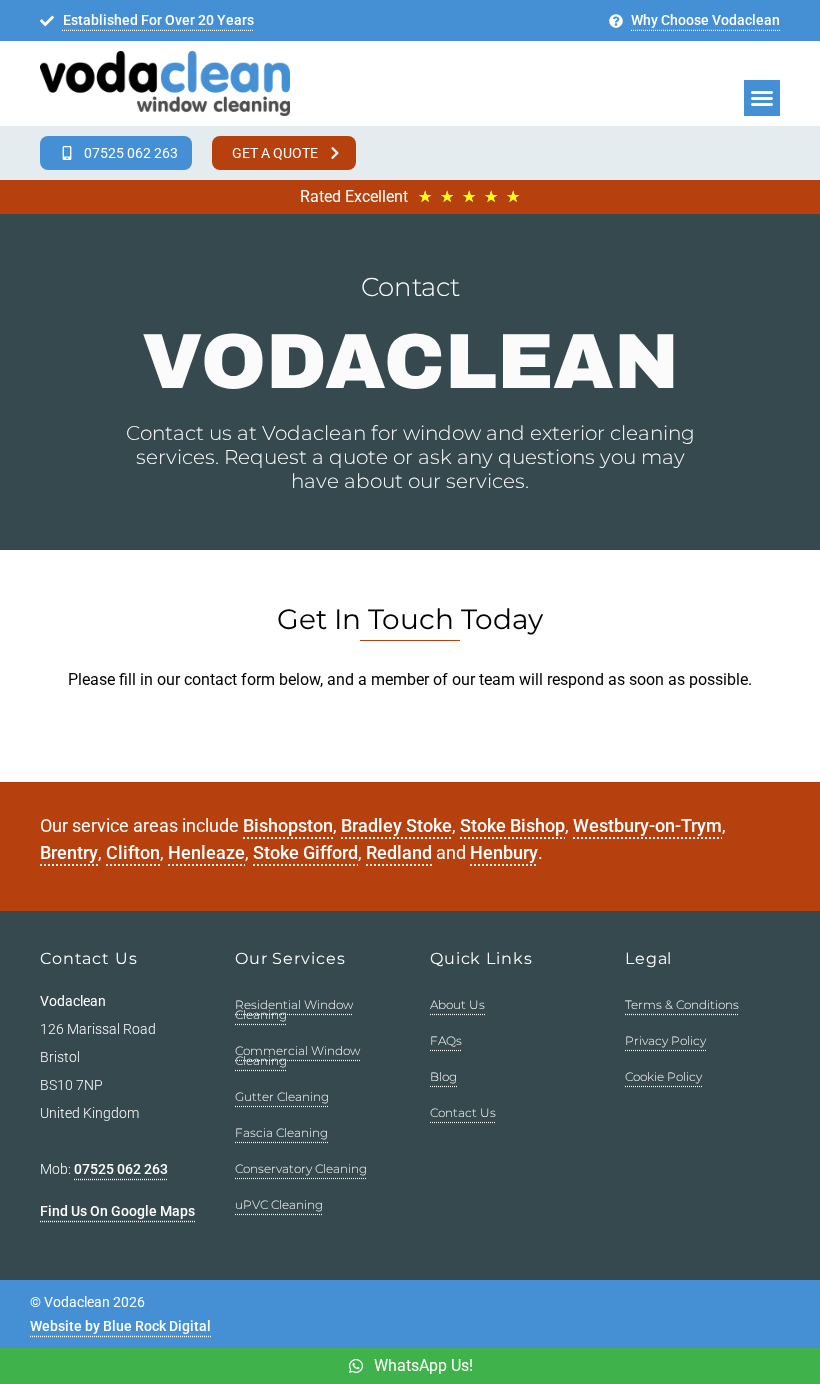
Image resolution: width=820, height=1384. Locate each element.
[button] (762, 98)
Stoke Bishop (512, 825)
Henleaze (206, 852)
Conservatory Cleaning (301, 1168)
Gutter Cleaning (282, 1096)
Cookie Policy (663, 1076)
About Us (457, 1004)
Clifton (133, 852)
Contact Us (463, 1112)
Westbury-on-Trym (647, 825)
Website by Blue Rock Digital (120, 1326)
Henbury (504, 852)
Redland (399, 852)
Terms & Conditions (682, 1004)
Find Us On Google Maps (117, 1211)
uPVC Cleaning (279, 1204)
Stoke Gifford (305, 852)
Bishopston (288, 825)
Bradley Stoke (396, 825)
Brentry (69, 852)
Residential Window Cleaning (294, 1009)
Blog (443, 1076)
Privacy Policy (665, 1040)
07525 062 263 (121, 1169)
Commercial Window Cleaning (297, 1055)
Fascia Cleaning (281, 1132)
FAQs (446, 1040)
